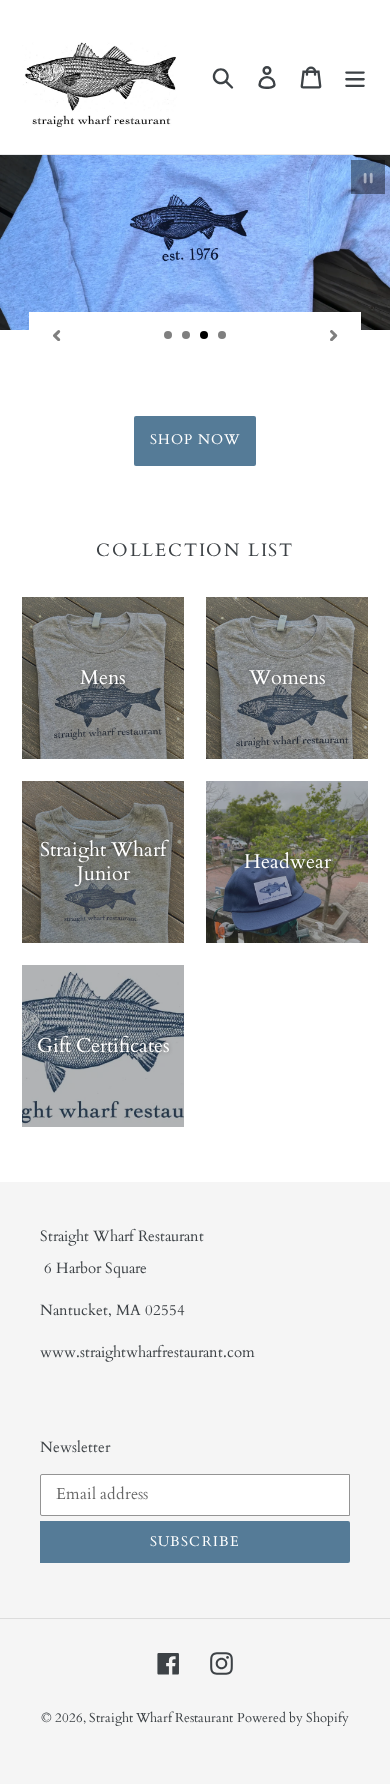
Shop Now (195, 439)
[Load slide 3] (205, 336)
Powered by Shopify (293, 1718)
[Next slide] (334, 334)
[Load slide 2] (187, 336)
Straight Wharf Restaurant (161, 1718)
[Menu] (355, 77)
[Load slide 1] (169, 336)
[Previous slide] (56, 334)
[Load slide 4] (223, 336)
